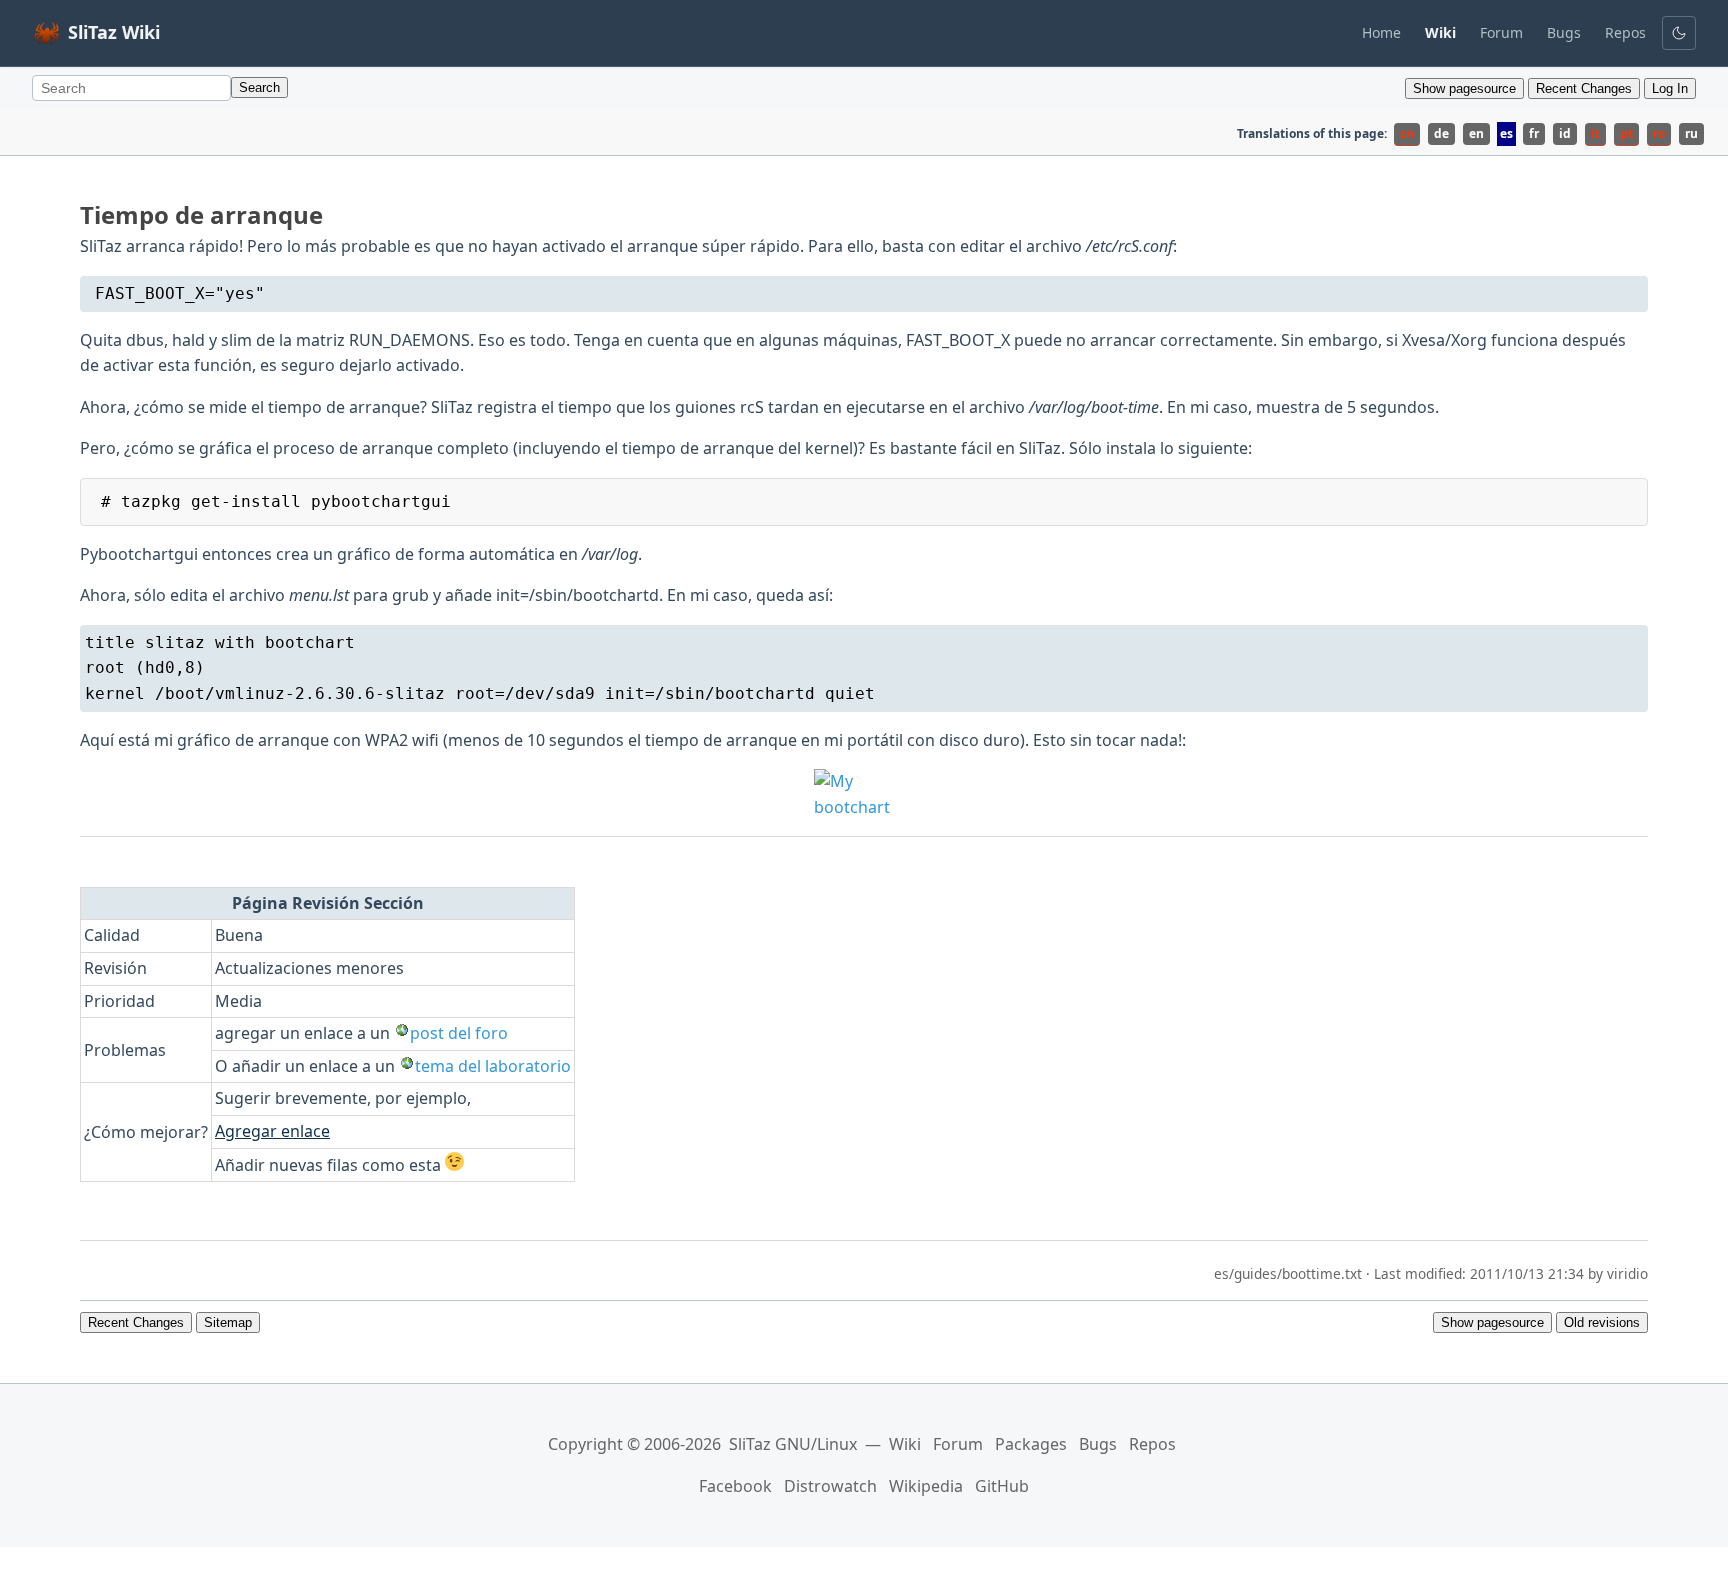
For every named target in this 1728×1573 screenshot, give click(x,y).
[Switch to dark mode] (1679, 33)
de (1441, 133)
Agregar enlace (272, 1131)
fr (1534, 133)
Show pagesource (1464, 88)
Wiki (905, 1444)
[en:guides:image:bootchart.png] (864, 794)
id (1565, 133)
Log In (1670, 88)
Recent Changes (1584, 88)
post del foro (459, 1033)
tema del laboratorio (493, 1066)
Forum (1501, 32)
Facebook (735, 1486)
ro (1659, 133)
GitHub (1002, 1486)
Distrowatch (830, 1486)
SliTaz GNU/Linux (793, 1444)
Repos (1625, 32)
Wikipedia (926, 1486)
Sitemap (228, 1322)
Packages (1031, 1444)
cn (1407, 133)
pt (1626, 133)
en (1476, 133)
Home (1381, 32)
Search (259, 87)
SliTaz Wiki (114, 32)
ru (1691, 133)
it (1595, 133)
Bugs (1564, 32)
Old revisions (1602, 1322)
